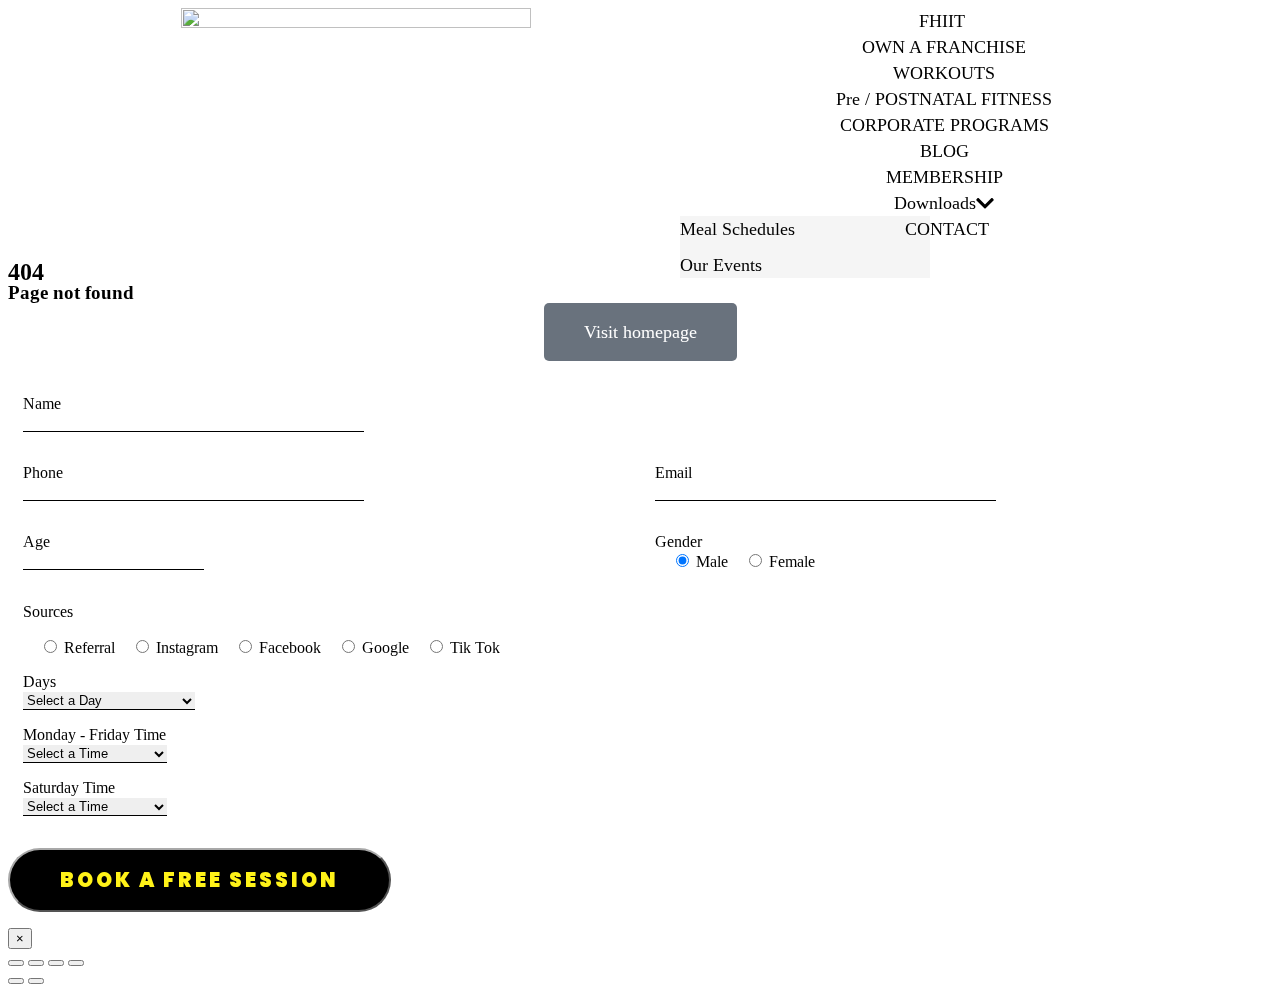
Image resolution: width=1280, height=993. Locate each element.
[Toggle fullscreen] (56, 963)
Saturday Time (69, 787)
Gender (678, 541)
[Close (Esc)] (16, 963)
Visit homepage (640, 332)
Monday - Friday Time (94, 734)
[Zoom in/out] (76, 963)
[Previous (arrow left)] (16, 981)
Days (39, 681)
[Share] (36, 963)
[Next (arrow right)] (36, 981)
